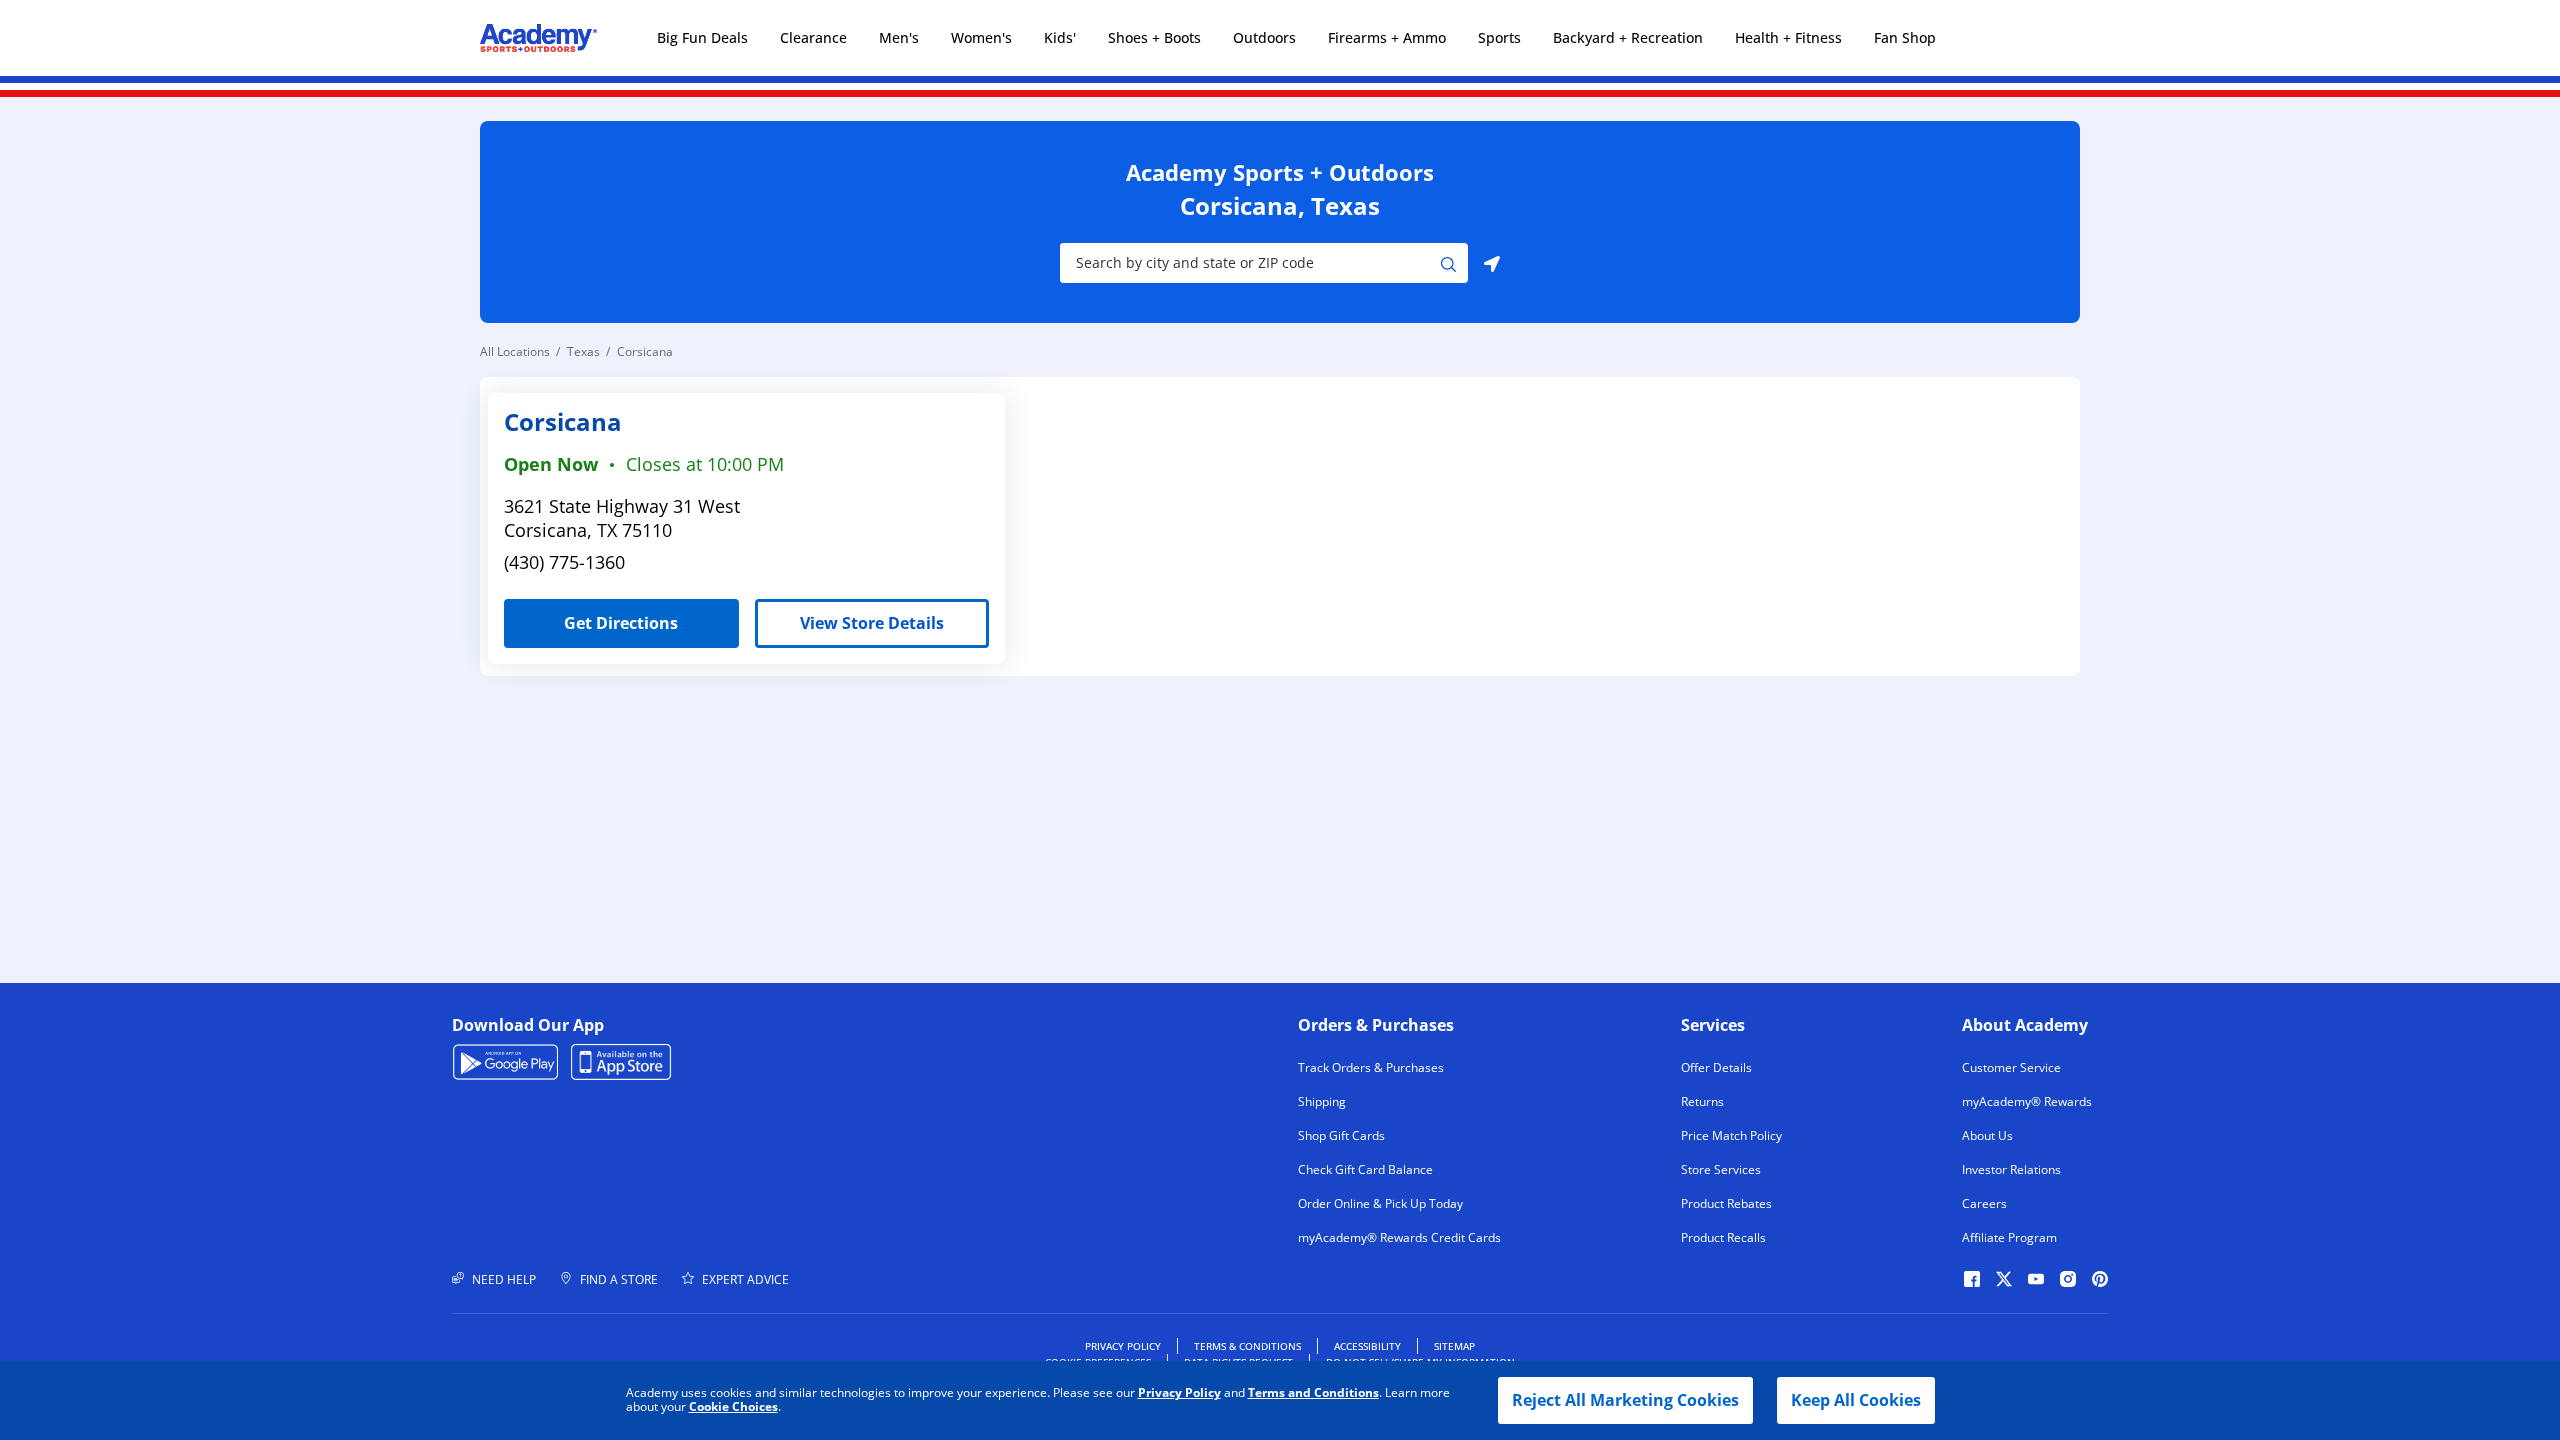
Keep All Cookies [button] (1856, 1400)
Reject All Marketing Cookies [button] (1625, 1400)
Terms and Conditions (1313, 1392)
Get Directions (591, 616)
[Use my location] (1492, 263)
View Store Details (872, 623)
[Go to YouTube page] (2036, 1279)
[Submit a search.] (1448, 263)
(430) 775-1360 (564, 562)
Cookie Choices (733, 1407)
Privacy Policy (1179, 1392)
